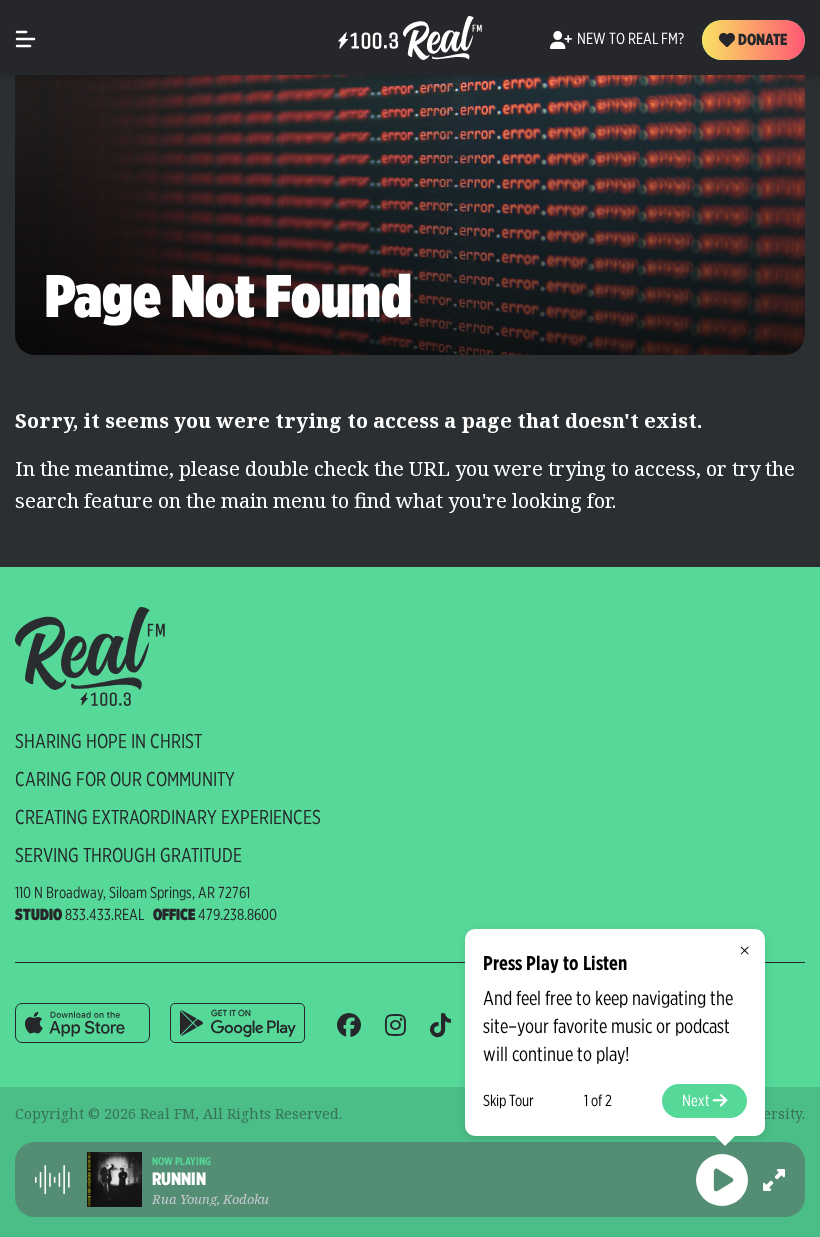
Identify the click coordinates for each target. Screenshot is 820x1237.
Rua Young (184, 1199)
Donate (761, 39)
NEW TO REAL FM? (630, 38)
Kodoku (246, 1199)
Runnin (179, 1179)
